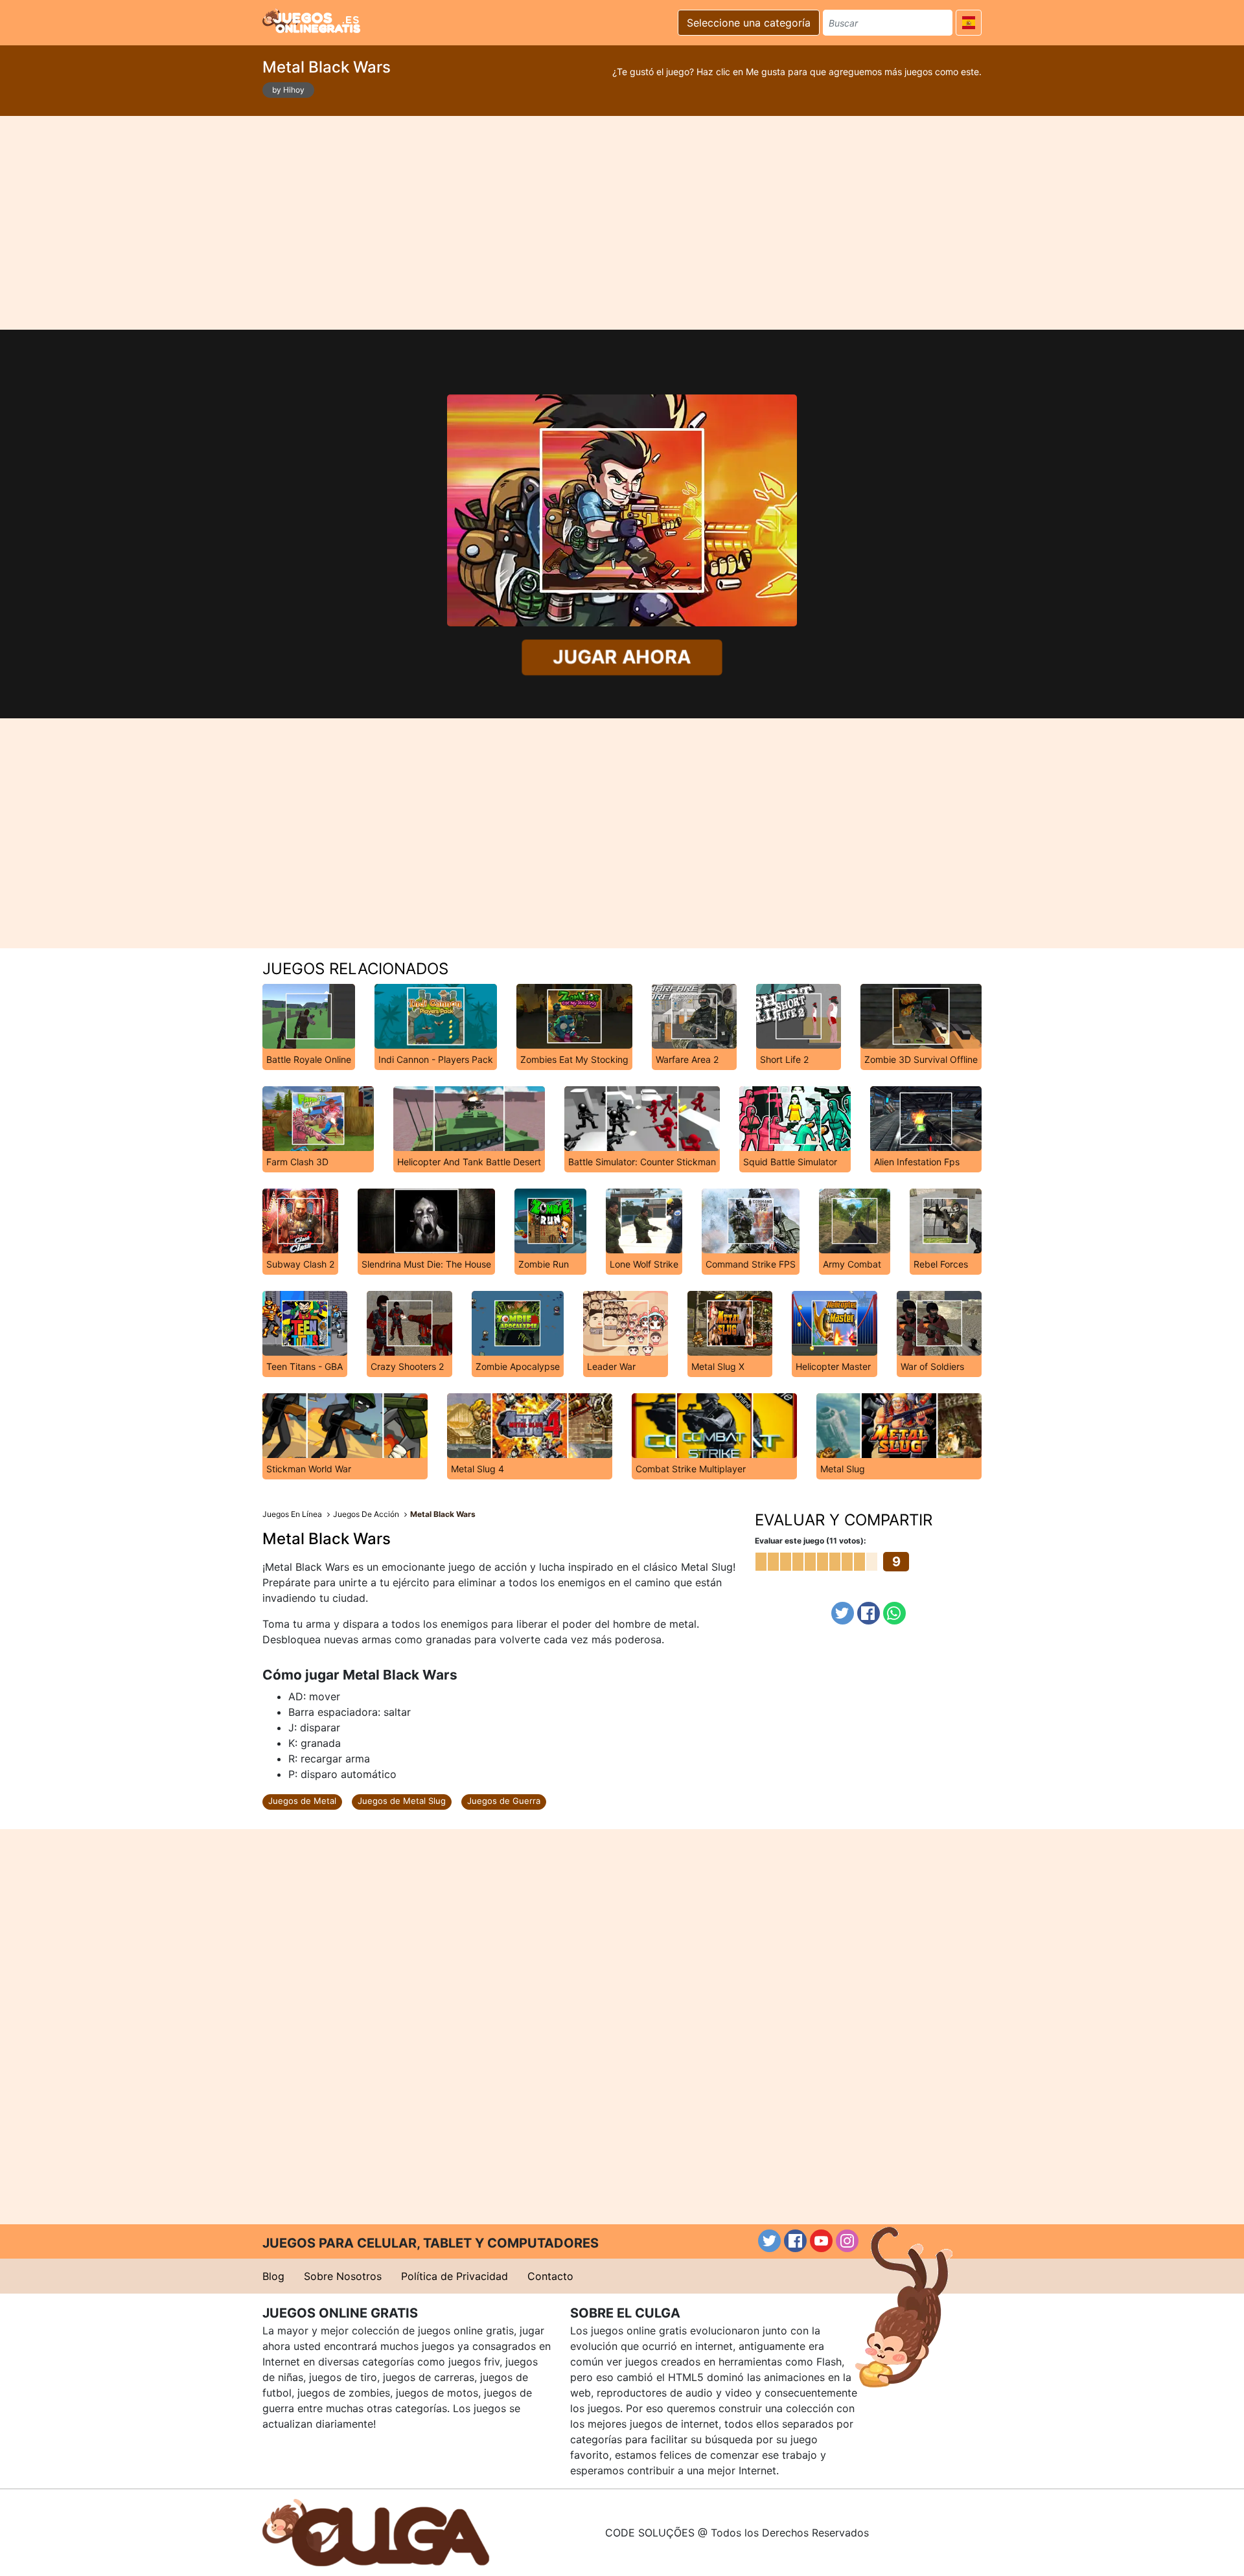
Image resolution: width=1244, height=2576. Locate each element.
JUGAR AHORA (622, 657)
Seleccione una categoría (749, 23)
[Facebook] (869, 1613)
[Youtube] (821, 2241)
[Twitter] (843, 1613)
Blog (273, 2276)
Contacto (550, 2276)
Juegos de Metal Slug (402, 1801)
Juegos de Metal (302, 1801)
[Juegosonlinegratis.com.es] (311, 21)
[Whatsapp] (894, 1613)
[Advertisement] (622, 223)
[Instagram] (847, 2241)
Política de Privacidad (455, 2276)
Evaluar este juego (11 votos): (811, 1541)
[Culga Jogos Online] (376, 2531)
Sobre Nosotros (343, 2276)
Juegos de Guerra (504, 1801)
